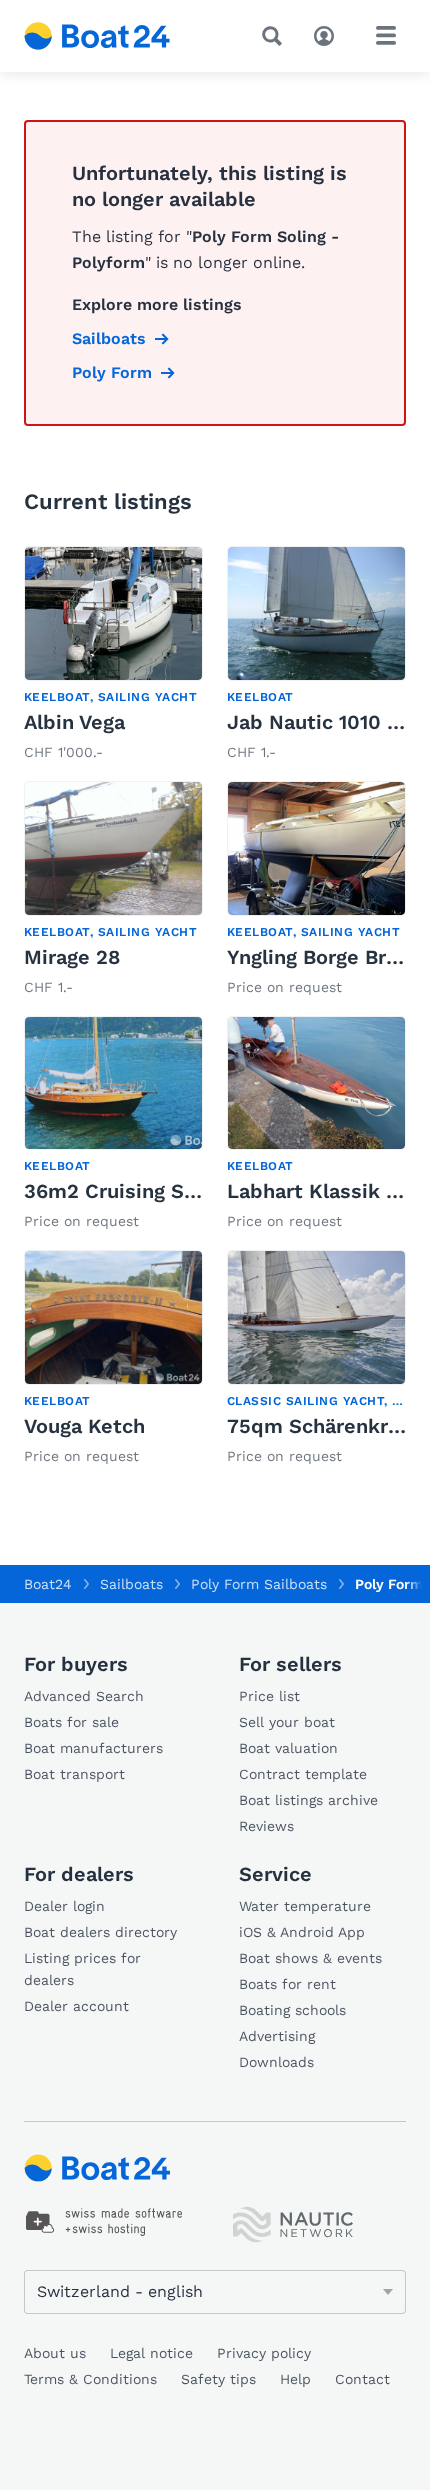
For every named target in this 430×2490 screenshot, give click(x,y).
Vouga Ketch (84, 1426)
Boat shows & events (310, 1958)
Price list (269, 1696)
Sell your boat (287, 1722)
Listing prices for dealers (82, 1969)
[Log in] (329, 34)
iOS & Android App (302, 1932)
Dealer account (76, 2006)
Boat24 (48, 1584)
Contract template (303, 1774)
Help (295, 2379)
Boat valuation (288, 1748)
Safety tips (218, 2379)
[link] (113, 655)
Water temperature (305, 1906)
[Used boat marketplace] (97, 36)
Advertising (277, 2036)
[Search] (276, 36)
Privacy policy (264, 2353)
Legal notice (151, 2353)
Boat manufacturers (93, 1748)
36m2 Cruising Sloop (125, 1191)
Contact (362, 2379)
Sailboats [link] (109, 338)
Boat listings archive (308, 1800)
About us (55, 2353)
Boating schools (292, 2010)
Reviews (266, 1826)
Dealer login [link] (64, 1906)
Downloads (276, 2062)
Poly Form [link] (112, 372)
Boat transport (74, 1774)
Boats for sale (71, 1722)
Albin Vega (74, 722)
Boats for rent (287, 1984)
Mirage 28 (72, 957)
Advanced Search (84, 1696)
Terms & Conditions (90, 2379)
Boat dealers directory (100, 1932)
